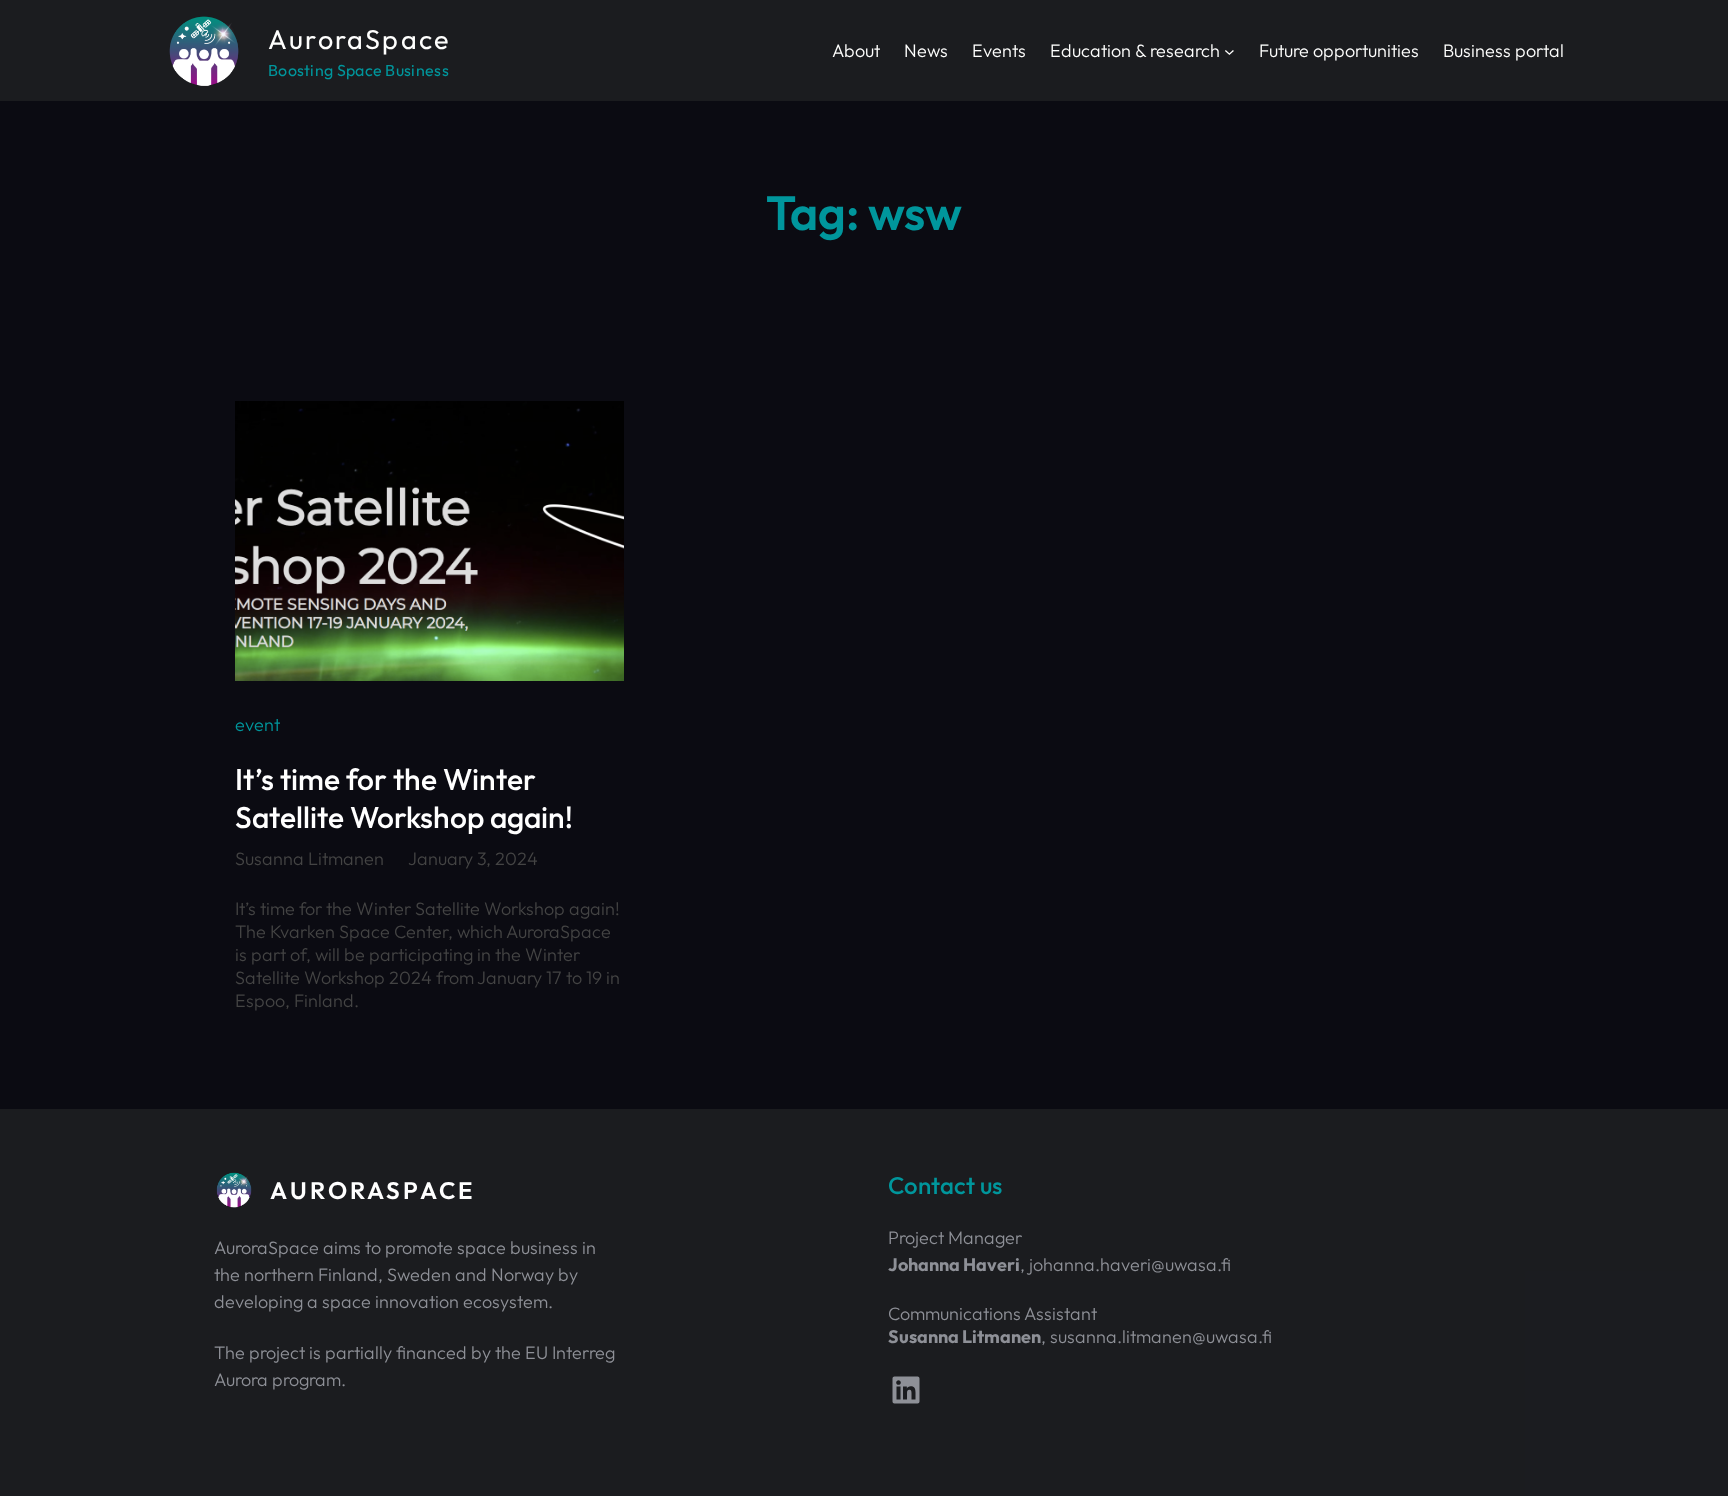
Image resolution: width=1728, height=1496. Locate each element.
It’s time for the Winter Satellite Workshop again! (404, 798)
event (257, 724)
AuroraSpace (359, 39)
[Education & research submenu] (1229, 50)
